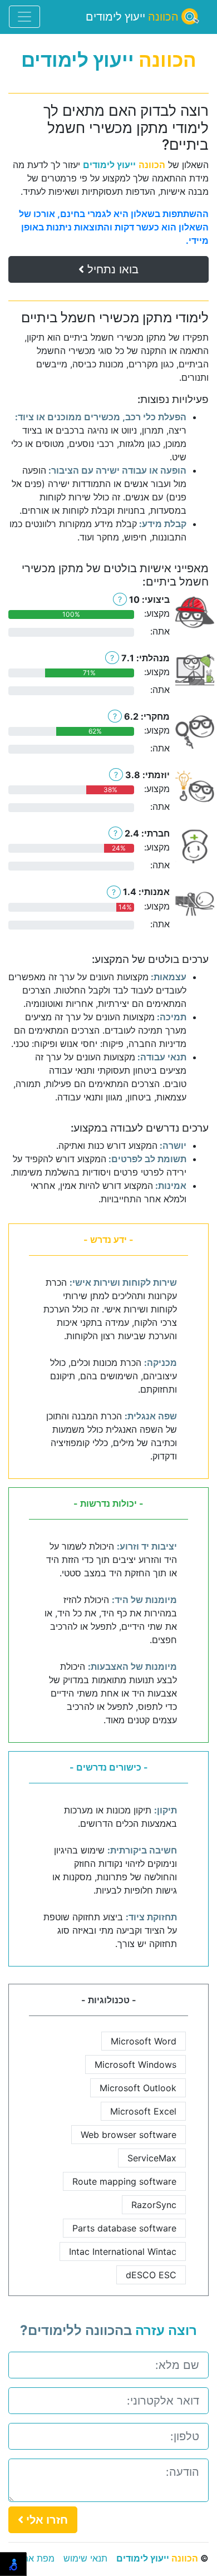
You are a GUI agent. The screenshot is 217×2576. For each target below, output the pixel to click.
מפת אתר (36, 2558)
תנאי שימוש (85, 2558)
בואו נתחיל (111, 269)
